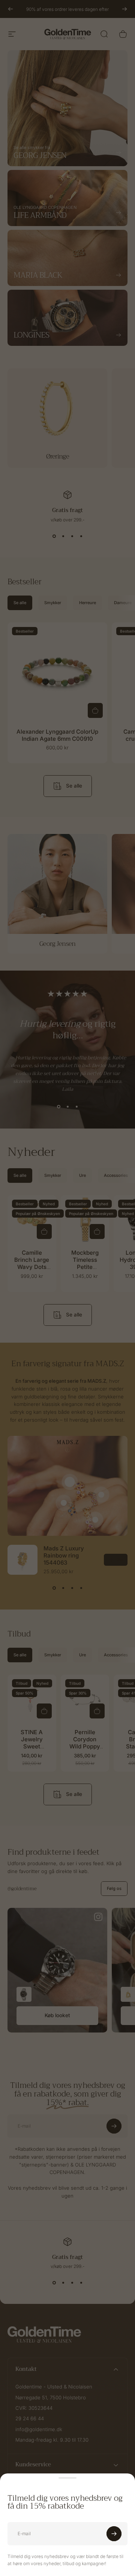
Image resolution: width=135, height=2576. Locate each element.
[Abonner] (114, 2534)
